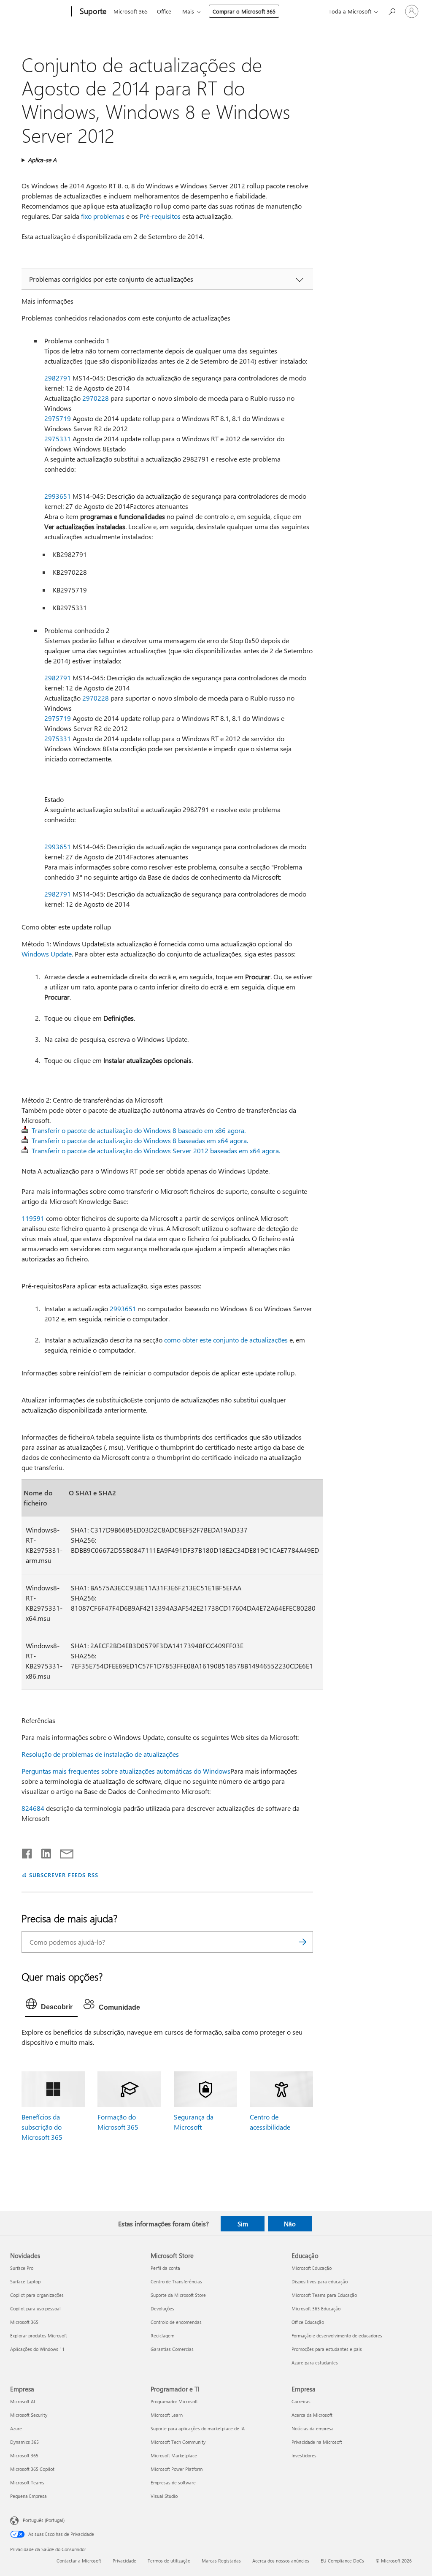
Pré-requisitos (160, 216)
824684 (33, 1808)
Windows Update (47, 954)
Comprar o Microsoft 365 (244, 11)
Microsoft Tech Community (178, 2442)
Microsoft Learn (167, 2415)
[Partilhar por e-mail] (63, 1852)
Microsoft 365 (131, 11)
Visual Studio (164, 2496)
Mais (188, 11)
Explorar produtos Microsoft (39, 2336)
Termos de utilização (169, 2561)
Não (290, 2224)
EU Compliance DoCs (342, 2561)
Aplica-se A (42, 160)
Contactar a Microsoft (79, 2561)
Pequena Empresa (28, 2496)
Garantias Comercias (172, 2349)
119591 (33, 1218)
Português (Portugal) (44, 2520)
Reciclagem (162, 2336)
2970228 (96, 398)
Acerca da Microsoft (312, 2415)
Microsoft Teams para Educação (324, 2295)
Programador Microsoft (174, 2401)
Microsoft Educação (312, 2268)
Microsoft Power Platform (177, 2469)
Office (164, 11)
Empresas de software (173, 2482)
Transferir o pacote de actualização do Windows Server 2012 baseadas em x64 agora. (156, 1151)
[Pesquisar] (302, 1942)
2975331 (58, 439)
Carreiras (301, 2401)
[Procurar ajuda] (391, 11)
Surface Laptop (25, 2281)
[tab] (51, 2006)
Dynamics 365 (24, 2442)
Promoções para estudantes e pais (327, 2349)
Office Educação (308, 2322)
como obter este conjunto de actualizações (226, 1340)
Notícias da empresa (313, 2428)
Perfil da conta (165, 2268)
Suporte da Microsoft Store (178, 2295)
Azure (16, 2428)
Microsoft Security (29, 2415)
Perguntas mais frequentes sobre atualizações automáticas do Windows (126, 1771)
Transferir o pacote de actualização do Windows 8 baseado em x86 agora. (139, 1130)
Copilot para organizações (37, 2295)
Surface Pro (22, 2268)
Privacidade (124, 2561)
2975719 (58, 418)
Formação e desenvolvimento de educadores (337, 2336)
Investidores (304, 2455)
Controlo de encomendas (176, 2322)
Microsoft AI (23, 2401)
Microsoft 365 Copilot (32, 2469)
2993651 (58, 496)
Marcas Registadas (221, 2561)
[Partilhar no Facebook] (27, 1852)
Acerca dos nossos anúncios (281, 2561)
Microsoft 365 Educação (316, 2308)
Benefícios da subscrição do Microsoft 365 (42, 2127)
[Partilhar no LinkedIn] (43, 1852)
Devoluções (162, 2308)
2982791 (58, 378)
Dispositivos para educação (320, 2281)
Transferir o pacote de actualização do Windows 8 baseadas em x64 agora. (140, 1140)
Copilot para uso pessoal (35, 2308)
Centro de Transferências (176, 2281)
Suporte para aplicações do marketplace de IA (198, 2428)
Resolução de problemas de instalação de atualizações (100, 1754)
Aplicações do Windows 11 (37, 2349)
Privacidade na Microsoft (317, 2442)
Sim (243, 2224)
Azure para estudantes (315, 2363)
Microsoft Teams (27, 2482)
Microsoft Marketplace (174, 2455)
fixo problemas (103, 216)
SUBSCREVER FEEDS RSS (63, 1875)
